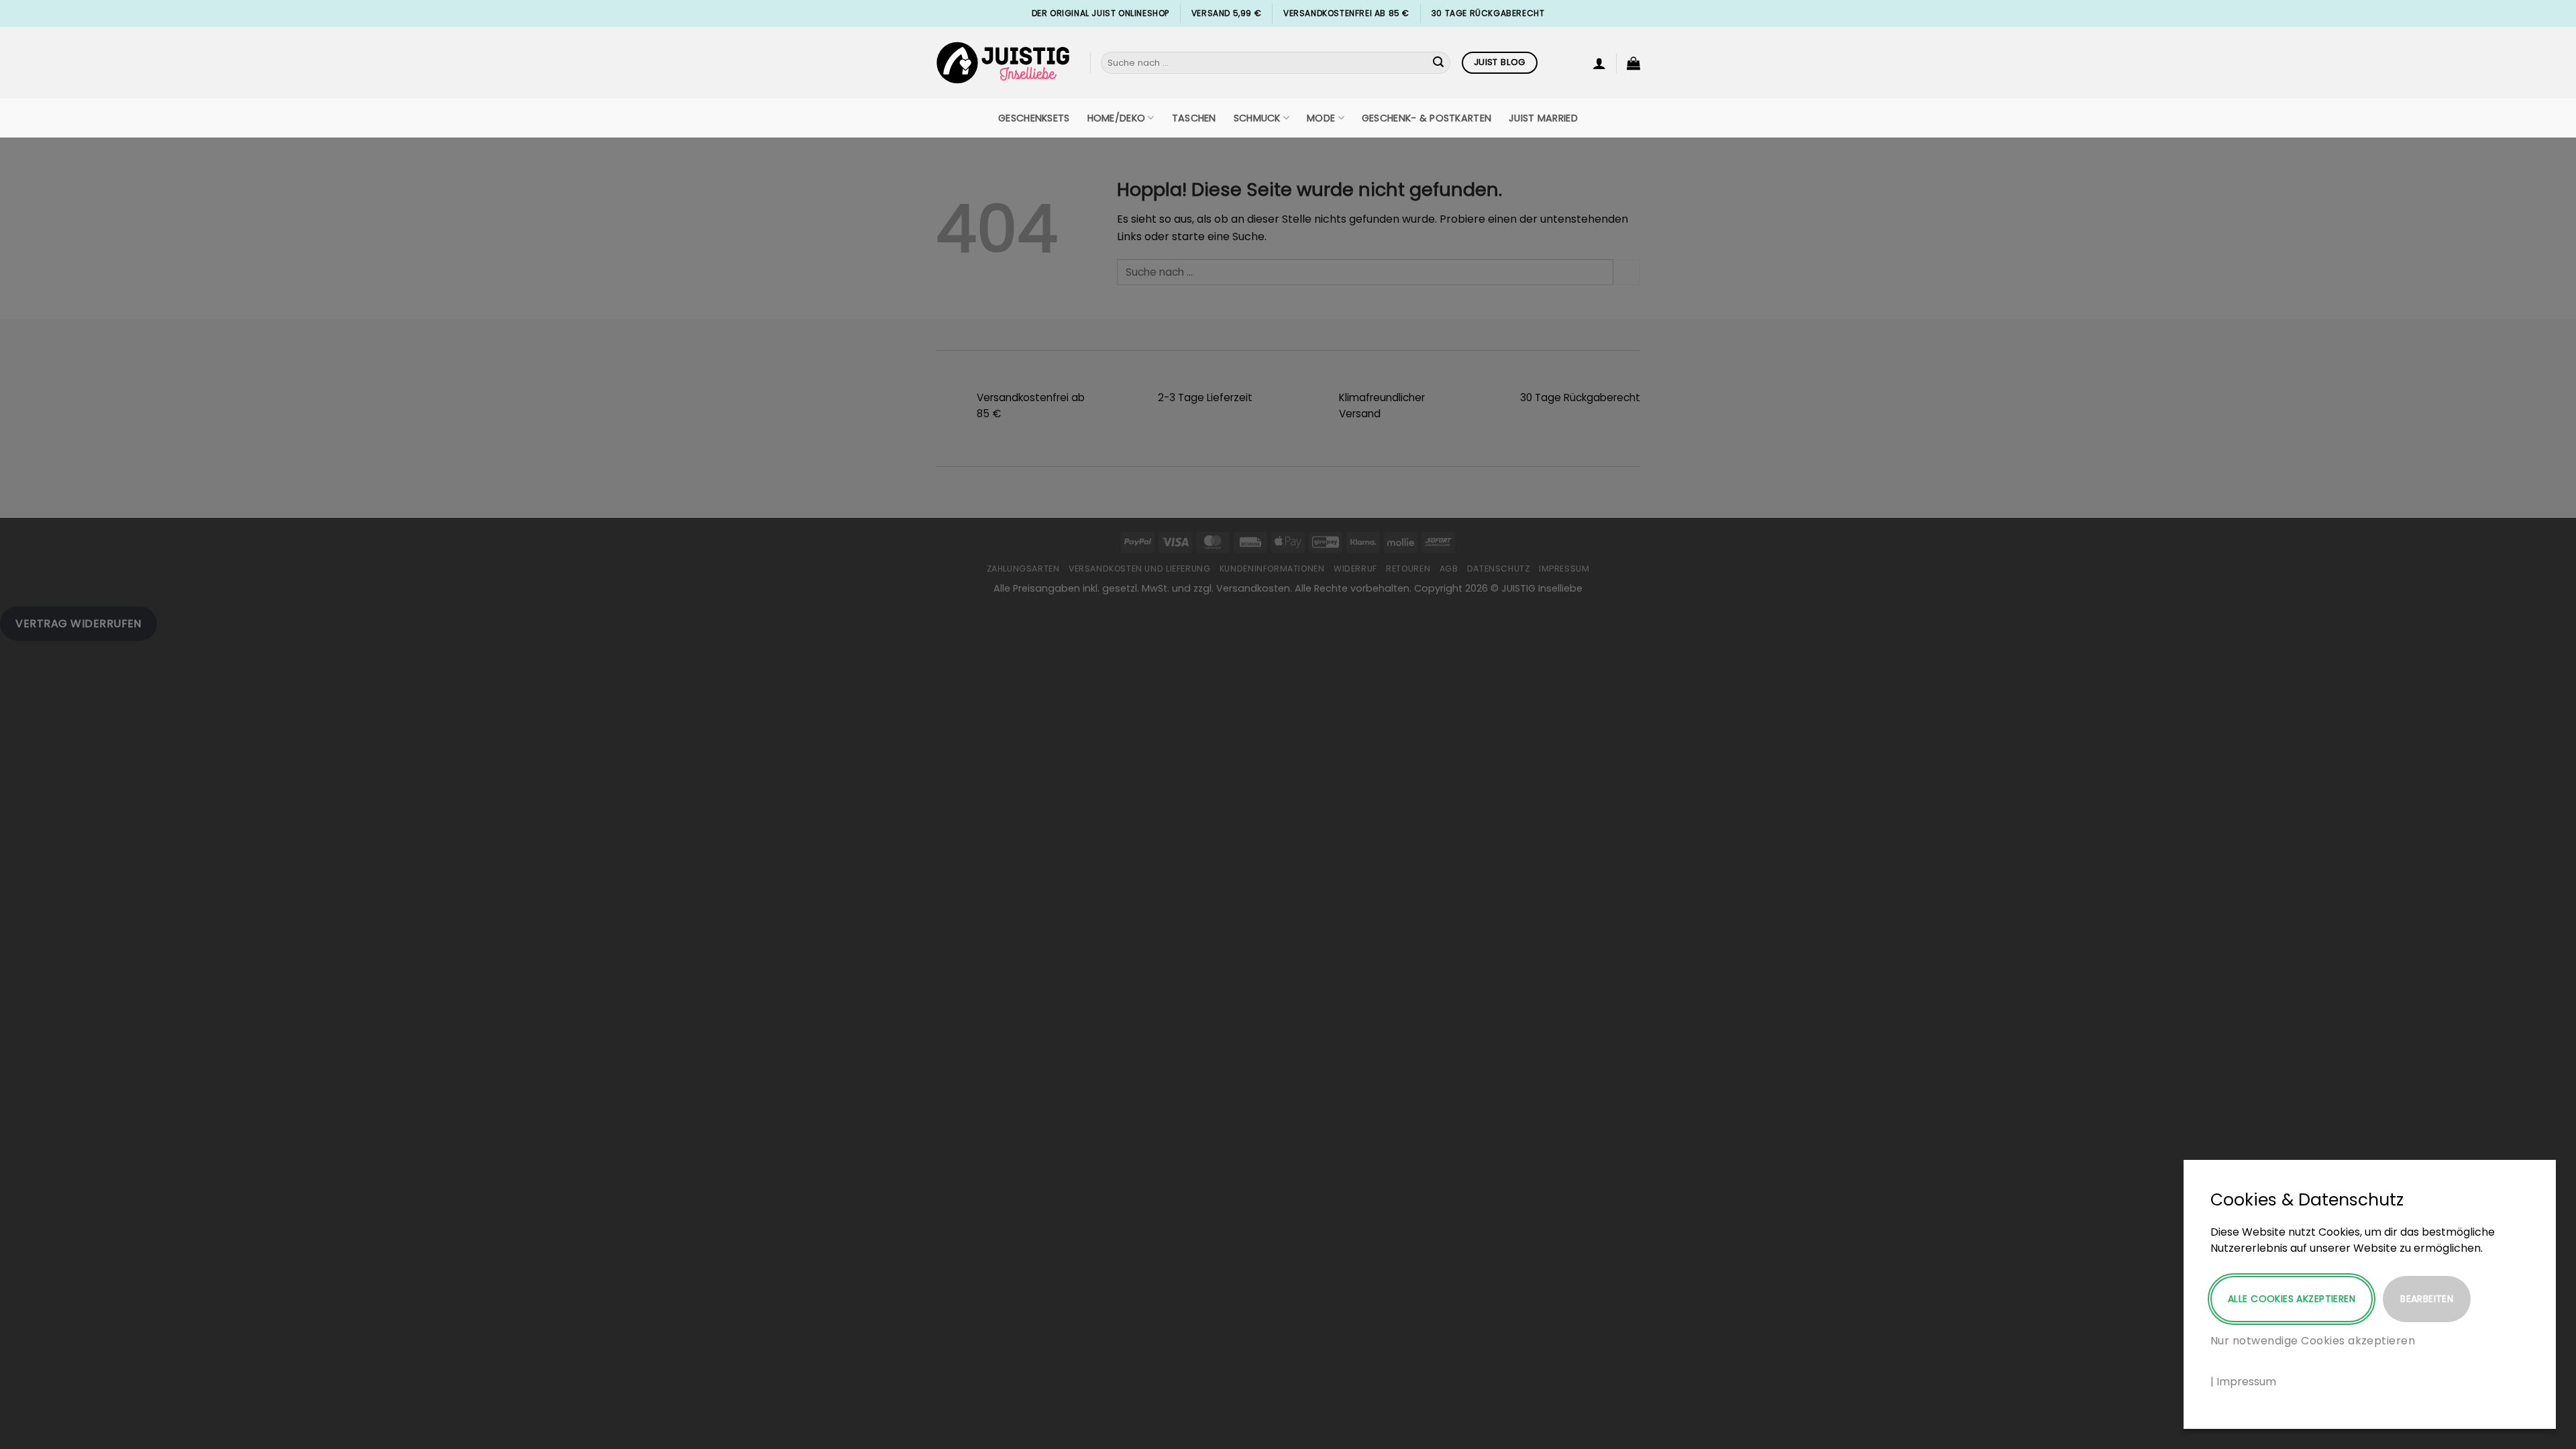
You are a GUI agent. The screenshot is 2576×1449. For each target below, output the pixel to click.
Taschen (1194, 118)
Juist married (1543, 118)
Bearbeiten (2427, 1299)
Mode (1321, 118)
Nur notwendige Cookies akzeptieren (2313, 1341)
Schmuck (1257, 118)
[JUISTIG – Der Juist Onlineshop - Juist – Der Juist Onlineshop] (1003, 63)
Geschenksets (1034, 118)
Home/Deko (1117, 118)
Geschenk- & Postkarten (1427, 118)
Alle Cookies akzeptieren (2292, 1299)
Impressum (2246, 1382)
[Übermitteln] (1438, 63)
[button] (1599, 63)
